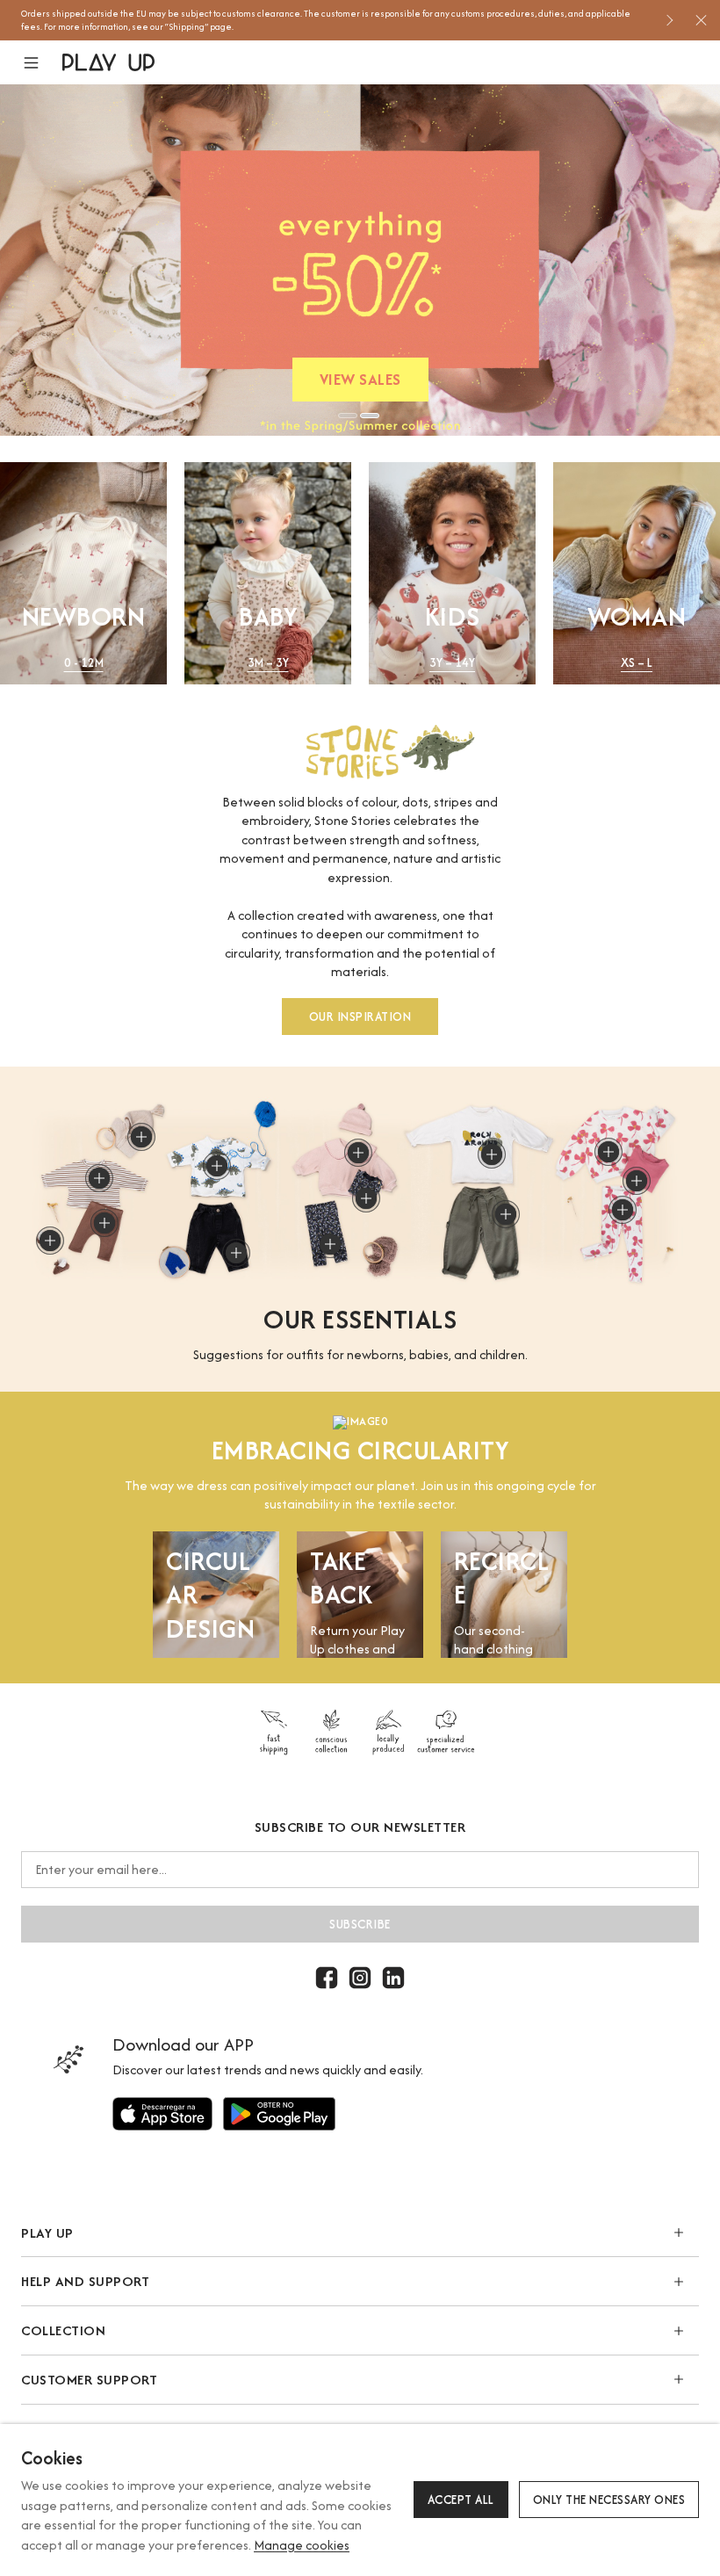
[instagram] (360, 1978)
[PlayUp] (108, 62)
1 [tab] (348, 416)
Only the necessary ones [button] (609, 2500)
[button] (42, 63)
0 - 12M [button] (84, 663)
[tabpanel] (360, 260)
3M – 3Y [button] (268, 663)
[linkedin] (393, 1978)
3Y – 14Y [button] (452, 663)
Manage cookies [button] (302, 2545)
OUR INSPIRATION (360, 1017)
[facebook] (327, 1978)
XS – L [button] (637, 663)
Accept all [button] (461, 2500)
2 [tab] (370, 416)
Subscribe (360, 1924)
